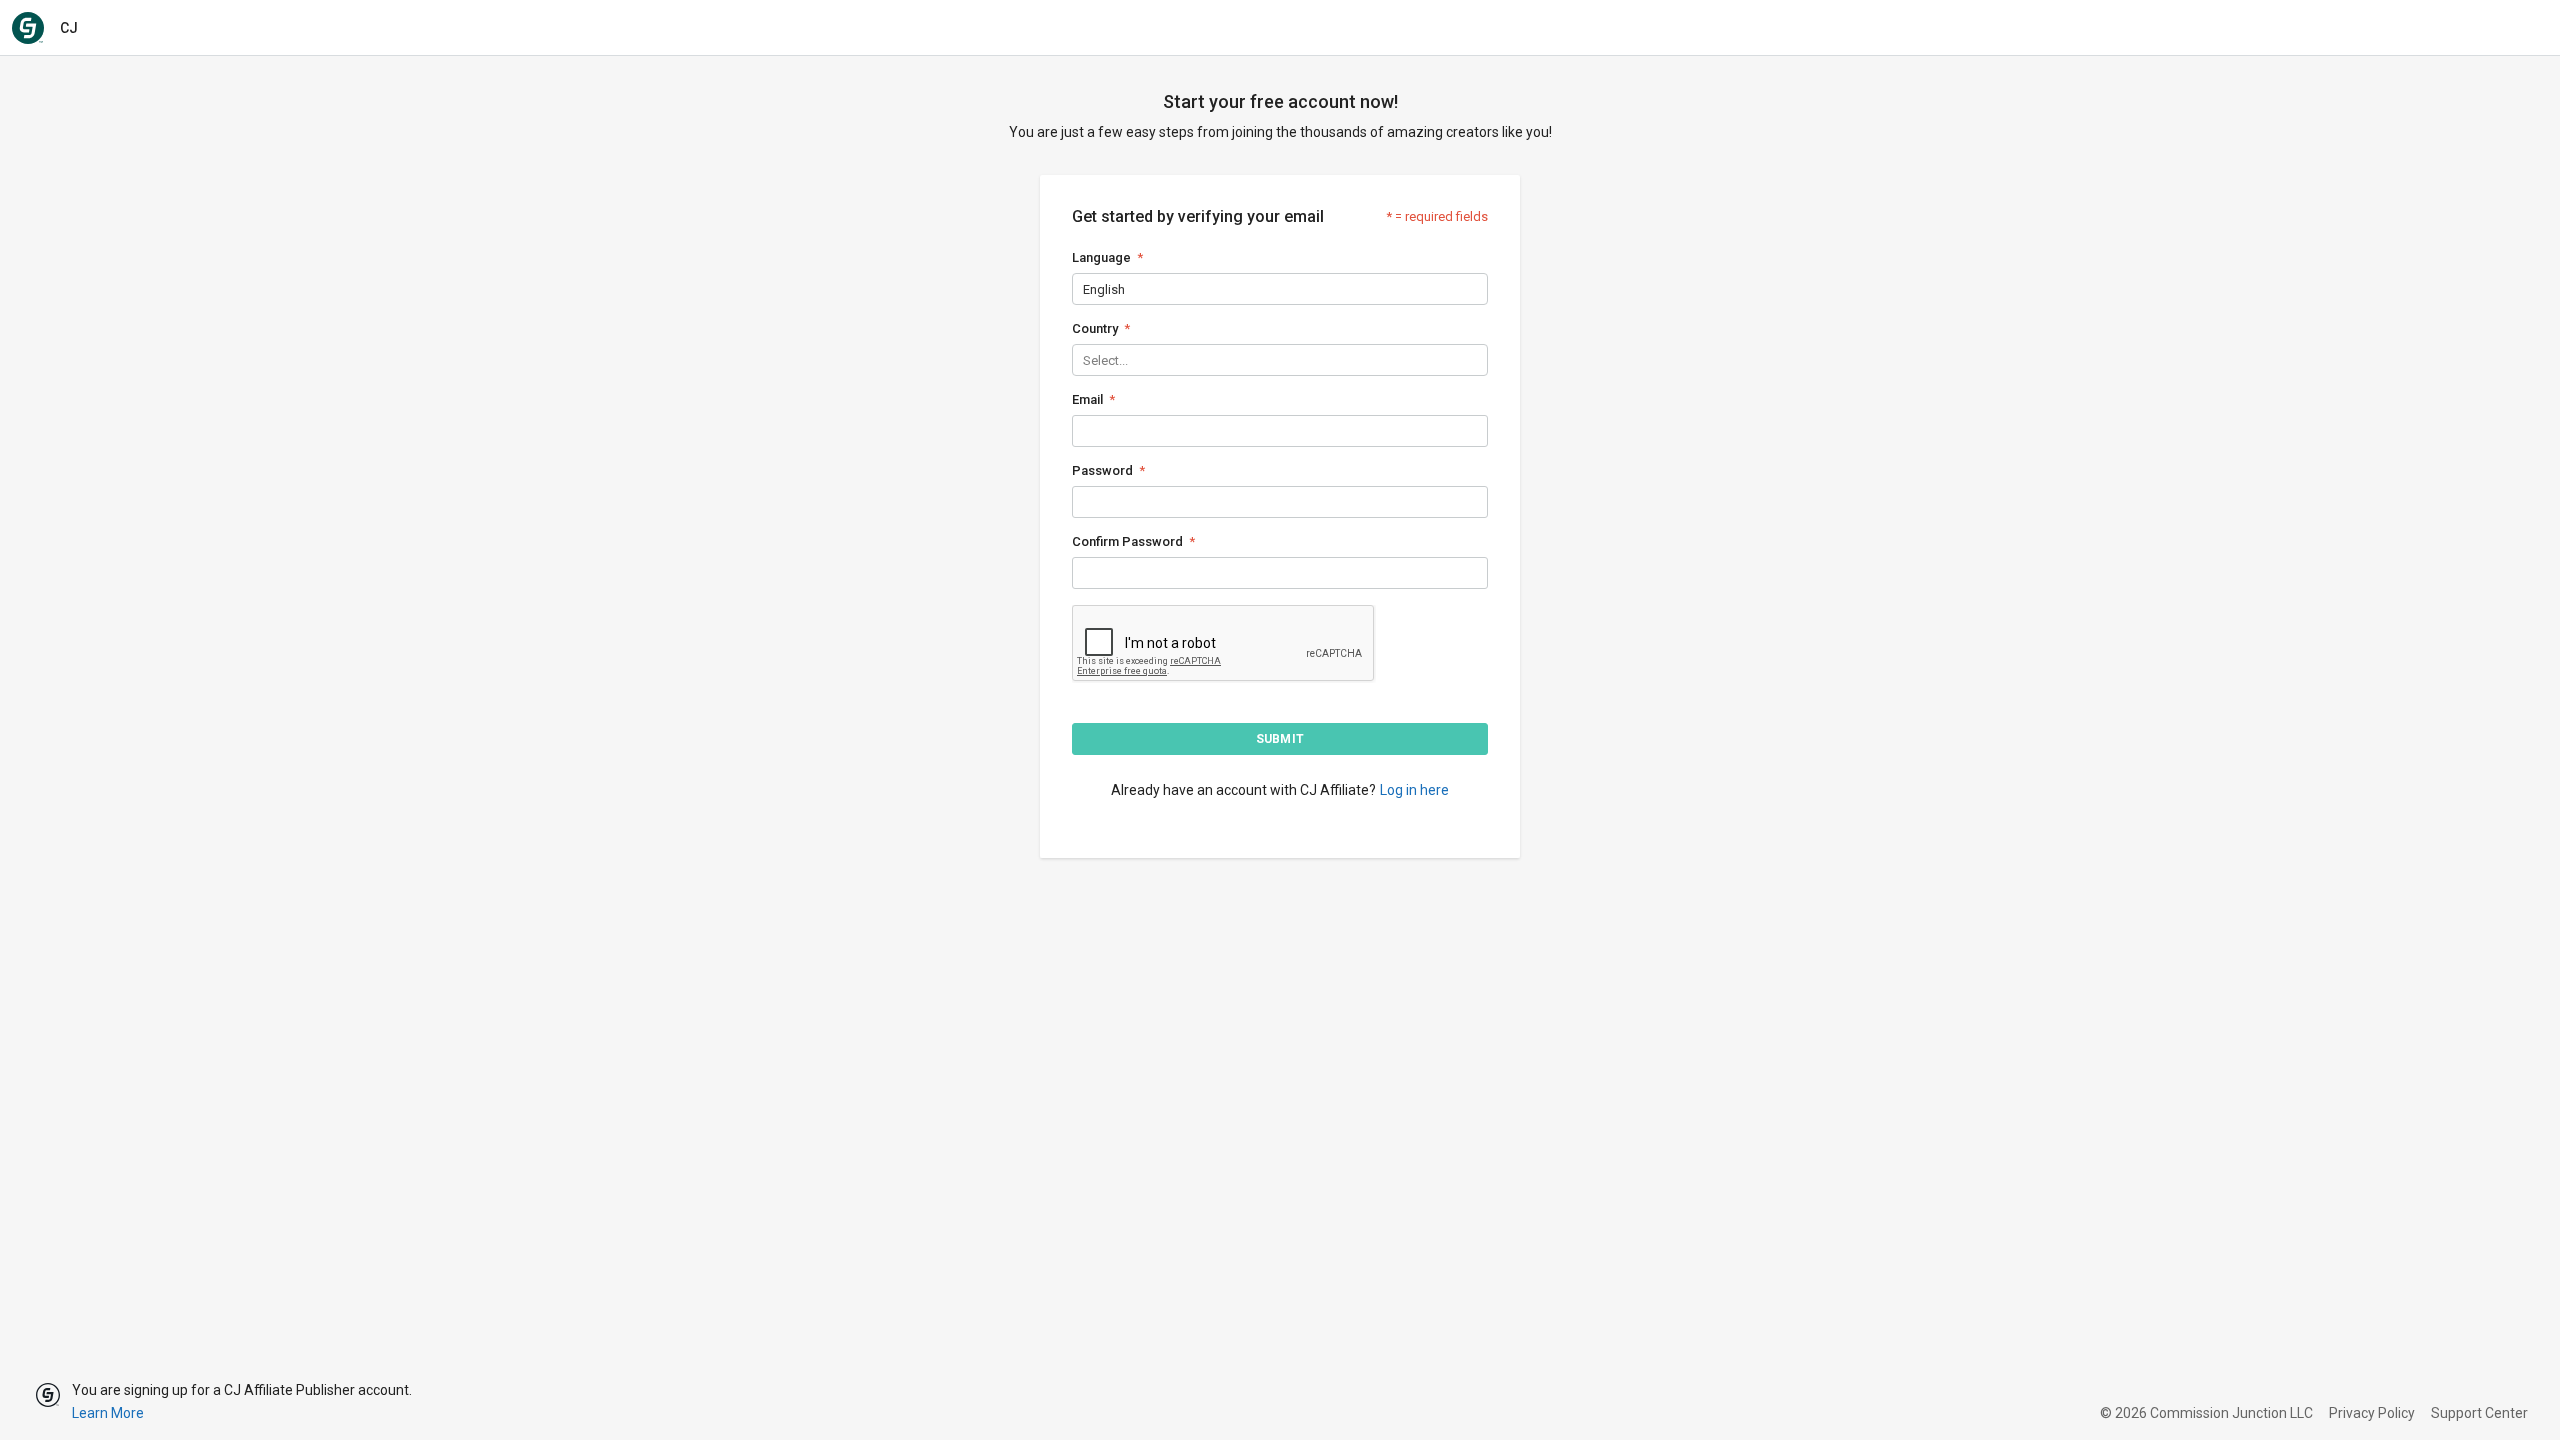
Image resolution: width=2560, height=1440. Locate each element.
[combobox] (1084, 289)
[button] (1280, 739)
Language (1101, 257)
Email (1087, 399)
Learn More (108, 1413)
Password (1102, 470)
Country (1095, 328)
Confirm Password (1127, 541)
